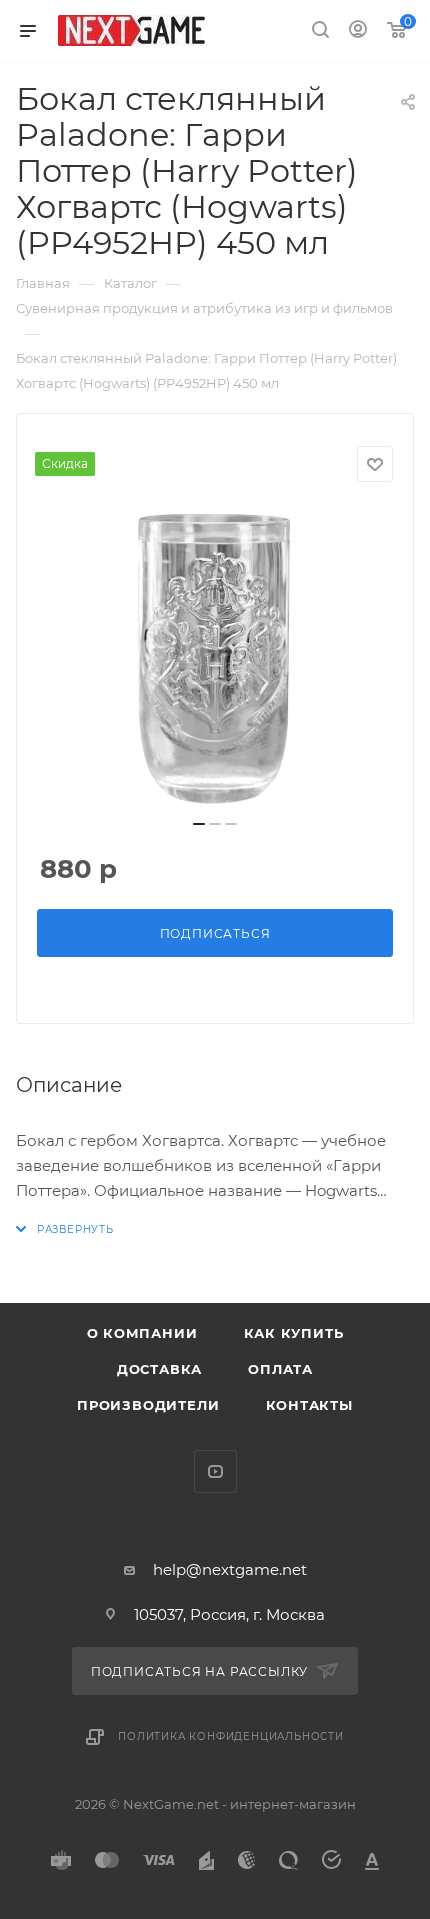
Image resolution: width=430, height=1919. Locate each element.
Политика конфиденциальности (231, 1736)
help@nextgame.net (230, 1569)
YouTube (215, 1471)
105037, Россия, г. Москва (229, 1614)
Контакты (309, 1405)
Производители (148, 1405)
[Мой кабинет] (358, 31)
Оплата (280, 1369)
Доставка (159, 1369)
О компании (142, 1333)
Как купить (294, 1333)
